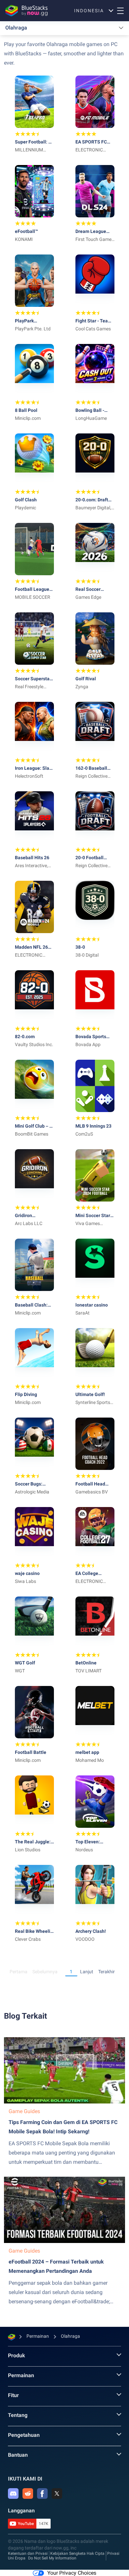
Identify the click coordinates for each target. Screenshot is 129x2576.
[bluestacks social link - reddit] (28, 2493)
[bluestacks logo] (25, 11)
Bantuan (18, 2455)
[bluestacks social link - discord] (13, 2493)
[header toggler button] (120, 11)
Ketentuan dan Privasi (28, 2553)
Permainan (21, 2375)
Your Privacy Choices (72, 2573)
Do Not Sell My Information (52, 2558)
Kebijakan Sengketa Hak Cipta (77, 2553)
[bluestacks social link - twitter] (57, 2493)
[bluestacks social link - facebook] (42, 2493)
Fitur (13, 2395)
